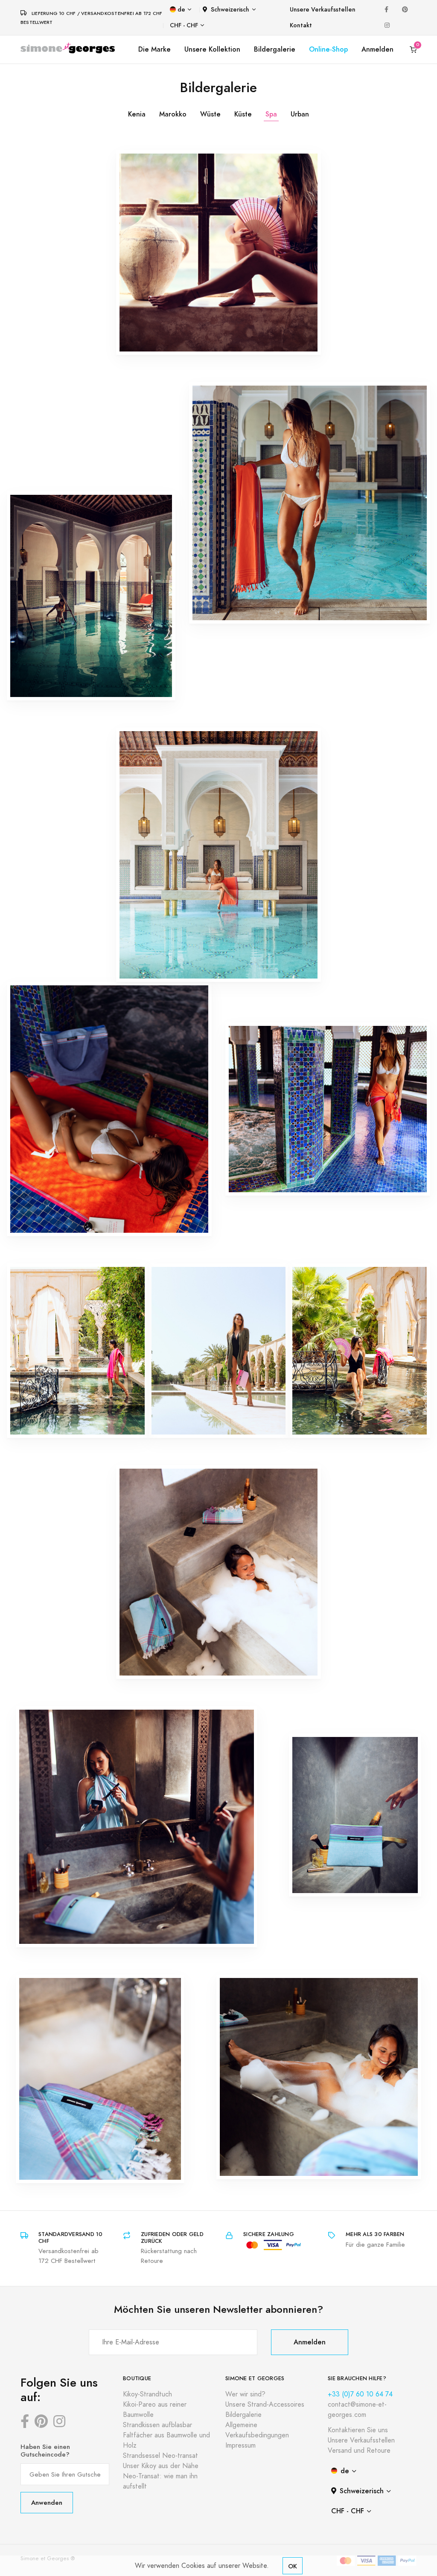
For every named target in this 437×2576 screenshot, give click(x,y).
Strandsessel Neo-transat (160, 2456)
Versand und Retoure (359, 2451)
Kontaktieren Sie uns (358, 2430)
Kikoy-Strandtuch (147, 2394)
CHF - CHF (184, 25)
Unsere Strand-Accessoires (265, 2405)
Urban (300, 114)
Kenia (137, 114)
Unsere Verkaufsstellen (323, 10)
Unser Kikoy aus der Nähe (161, 2466)
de (181, 10)
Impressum (240, 2445)
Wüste (210, 114)
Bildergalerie (275, 49)
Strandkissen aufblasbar (157, 2425)
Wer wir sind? (245, 2394)
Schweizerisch (230, 10)
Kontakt (301, 25)
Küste (243, 114)
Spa (271, 114)
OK (293, 2566)
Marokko (173, 114)
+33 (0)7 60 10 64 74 (360, 2394)
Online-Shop (328, 49)
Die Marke (154, 49)
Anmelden (377, 49)
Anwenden (47, 2502)
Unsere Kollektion (212, 49)
